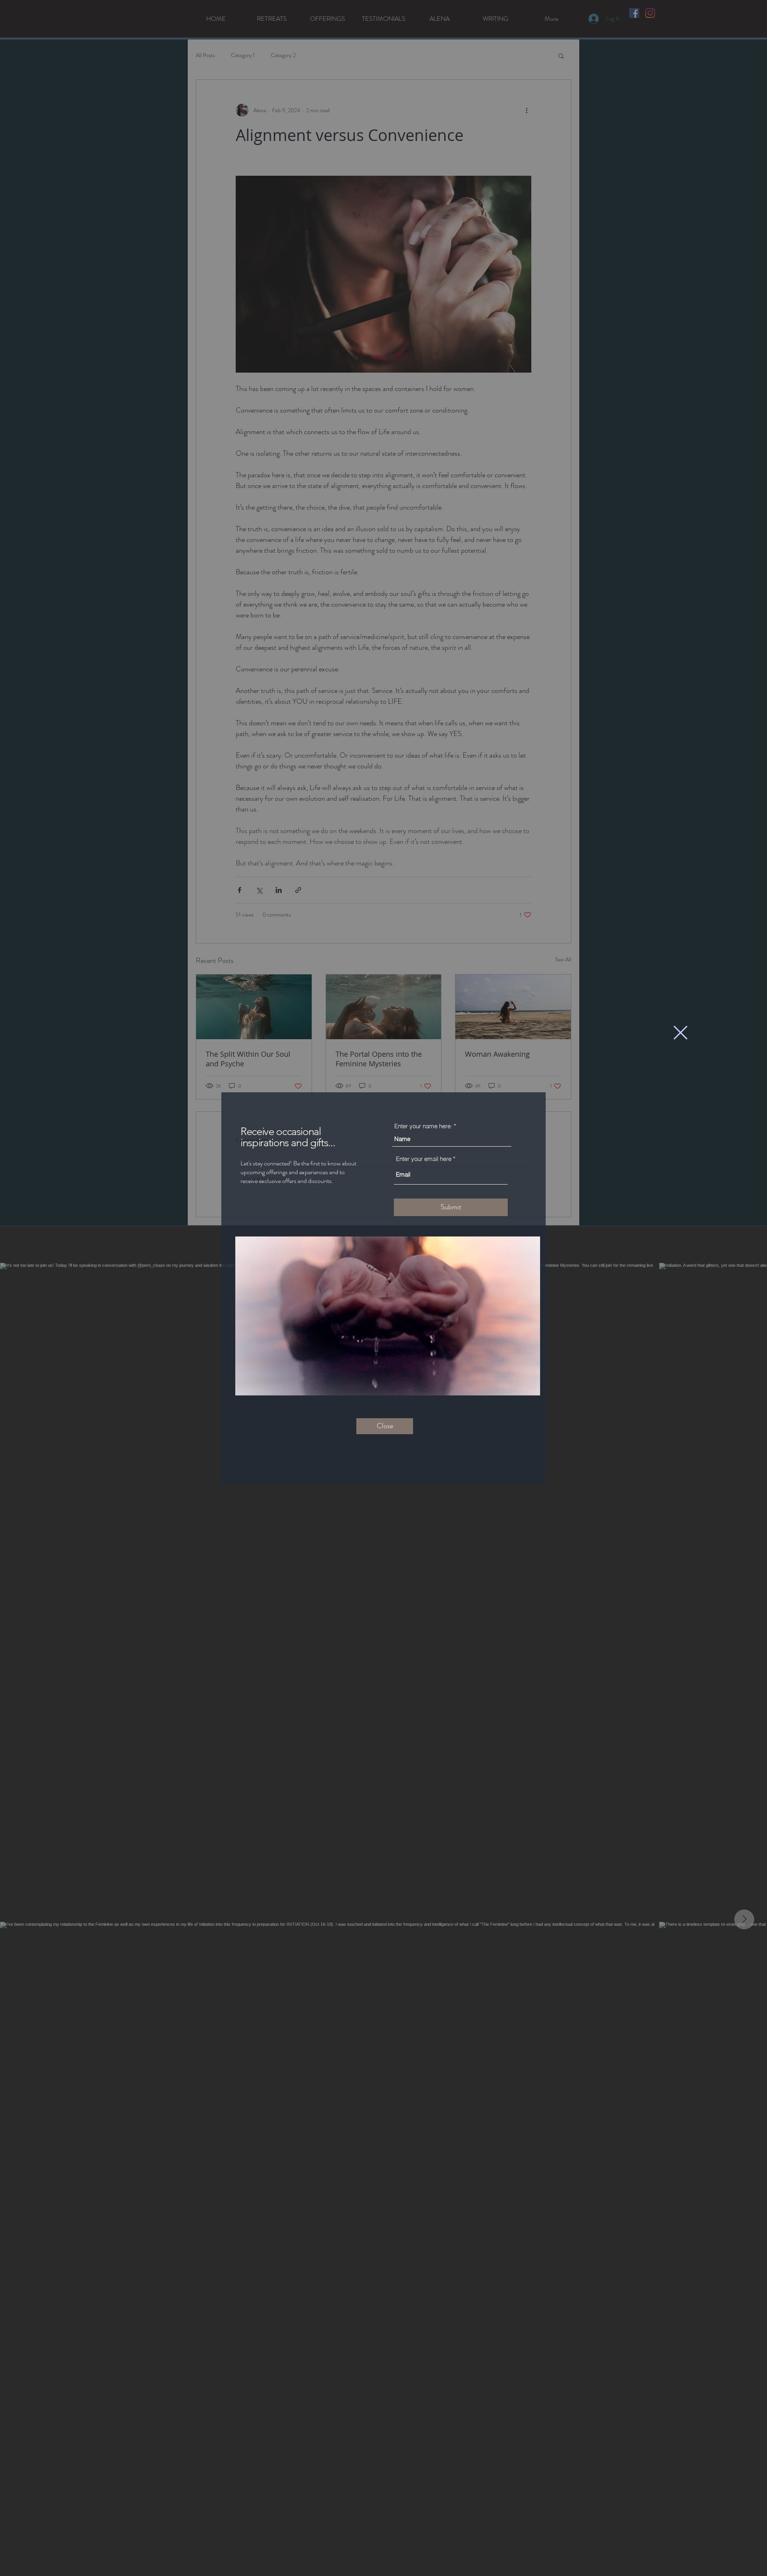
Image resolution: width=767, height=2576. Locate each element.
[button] (681, 1033)
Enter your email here (424, 1159)
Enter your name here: (423, 1126)
